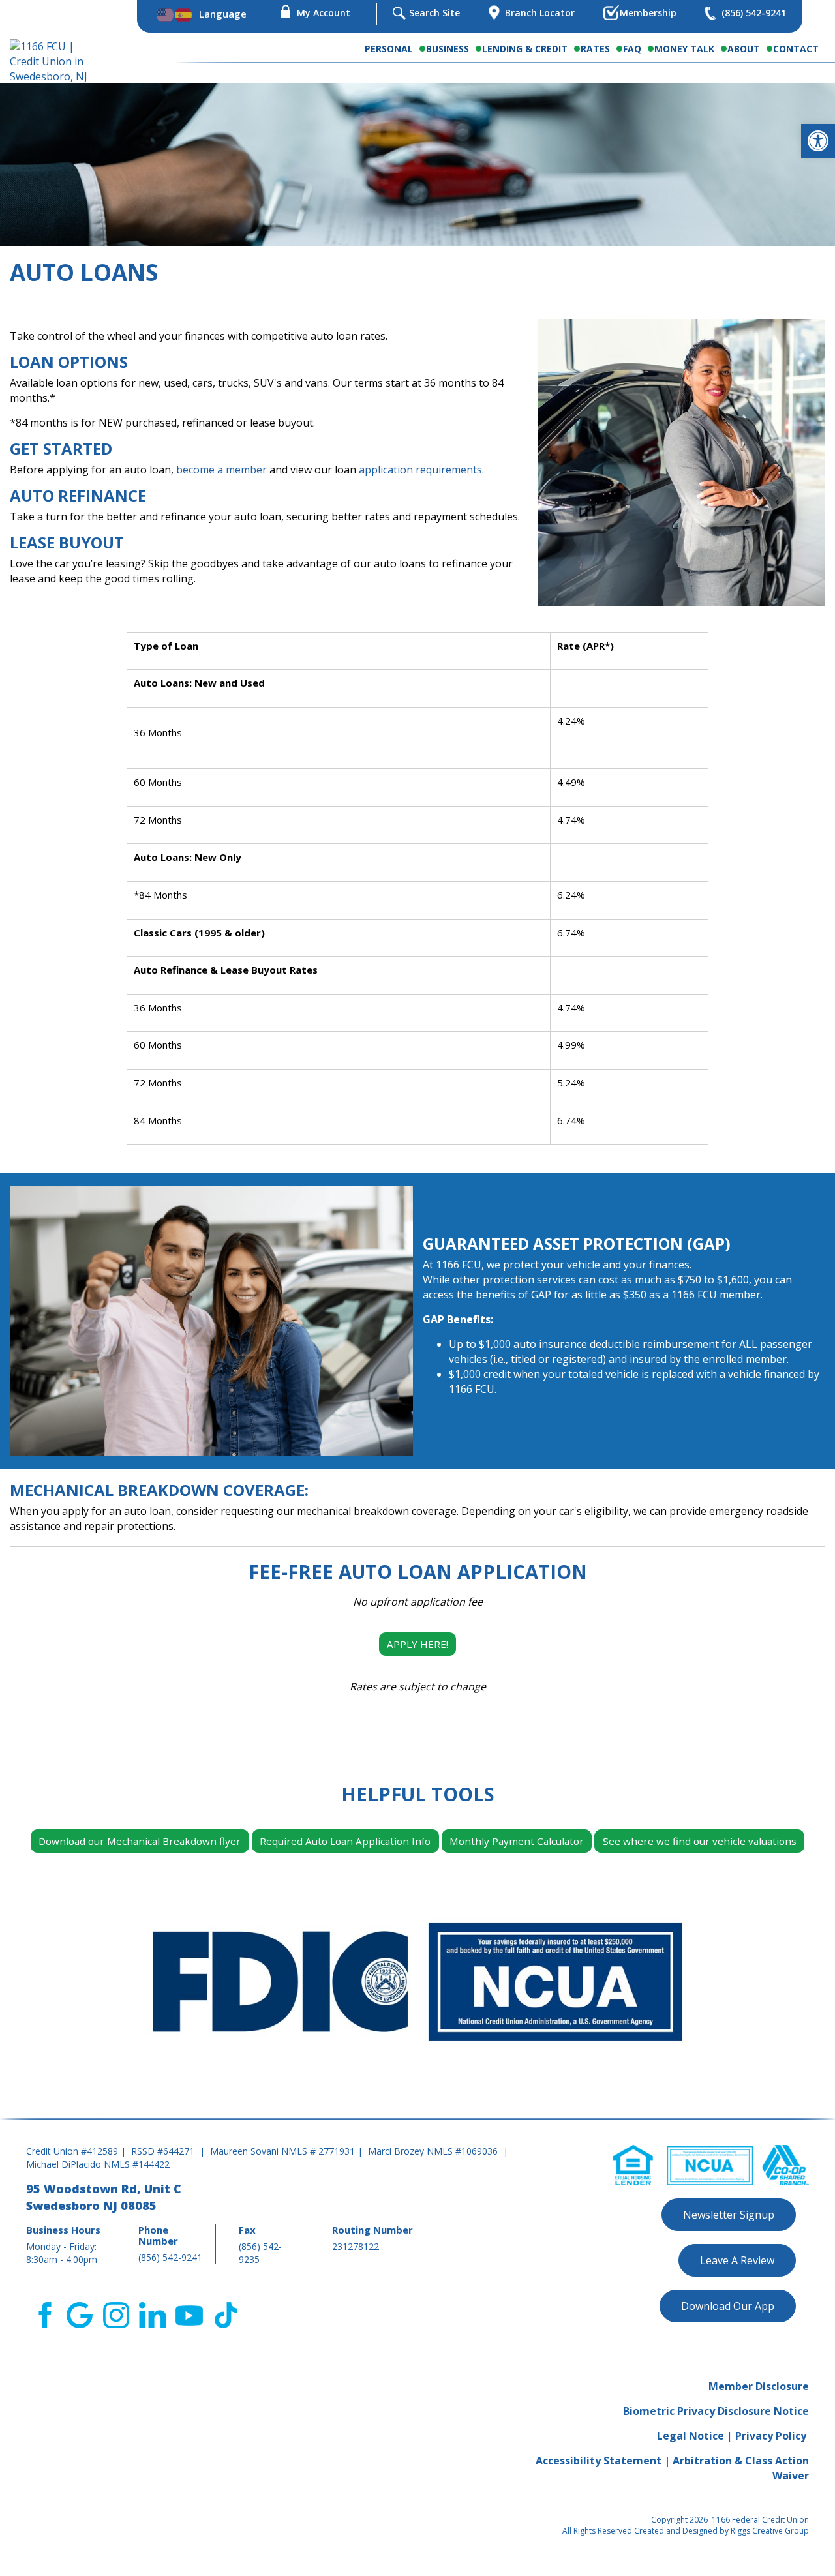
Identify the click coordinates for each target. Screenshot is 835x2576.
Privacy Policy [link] (771, 2436)
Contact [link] (796, 49)
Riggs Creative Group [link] (770, 2531)
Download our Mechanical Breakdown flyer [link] (140, 1841)
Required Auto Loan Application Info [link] (345, 1841)
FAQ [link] (632, 49)
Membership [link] (648, 13)
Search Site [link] (434, 13)
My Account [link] (324, 13)
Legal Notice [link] (691, 2436)
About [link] (744, 49)
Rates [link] (595, 49)
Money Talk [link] (684, 49)
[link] (818, 141)
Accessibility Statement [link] (599, 2461)
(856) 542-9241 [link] (754, 13)
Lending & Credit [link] (525, 49)
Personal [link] (389, 49)
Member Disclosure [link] (759, 2386)
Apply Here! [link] (417, 1644)
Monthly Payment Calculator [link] (517, 1841)
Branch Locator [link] (540, 13)
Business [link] (448, 49)
